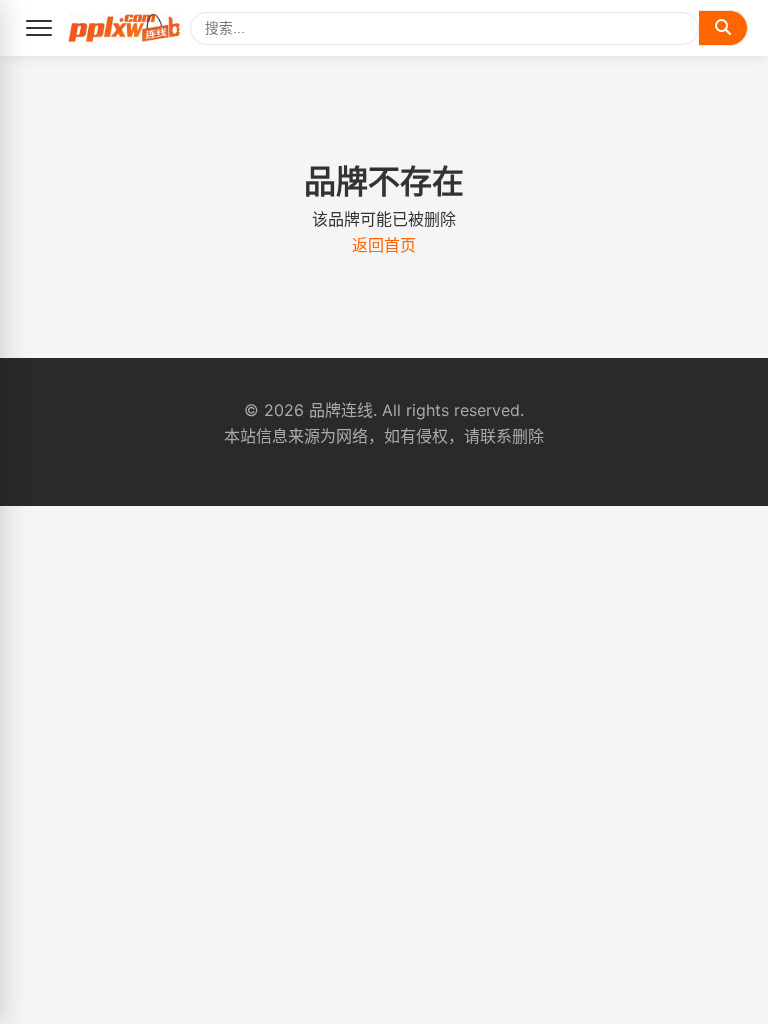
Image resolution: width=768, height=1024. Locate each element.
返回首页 (384, 245)
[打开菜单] (39, 28)
